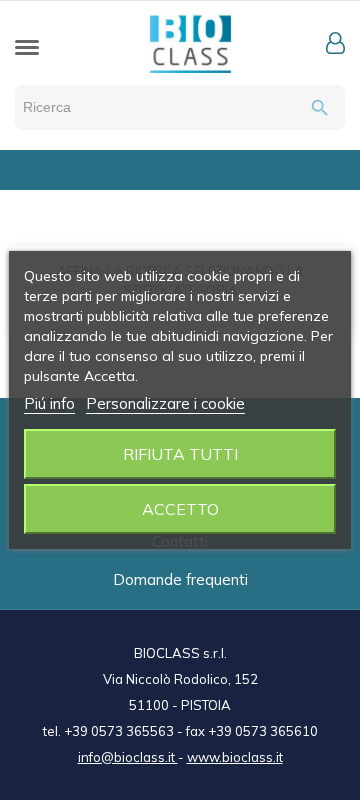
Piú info (49, 403)
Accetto (180, 509)
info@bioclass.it (128, 757)
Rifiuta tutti (180, 454)
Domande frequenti (180, 579)
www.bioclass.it (235, 757)
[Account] (335, 43)
